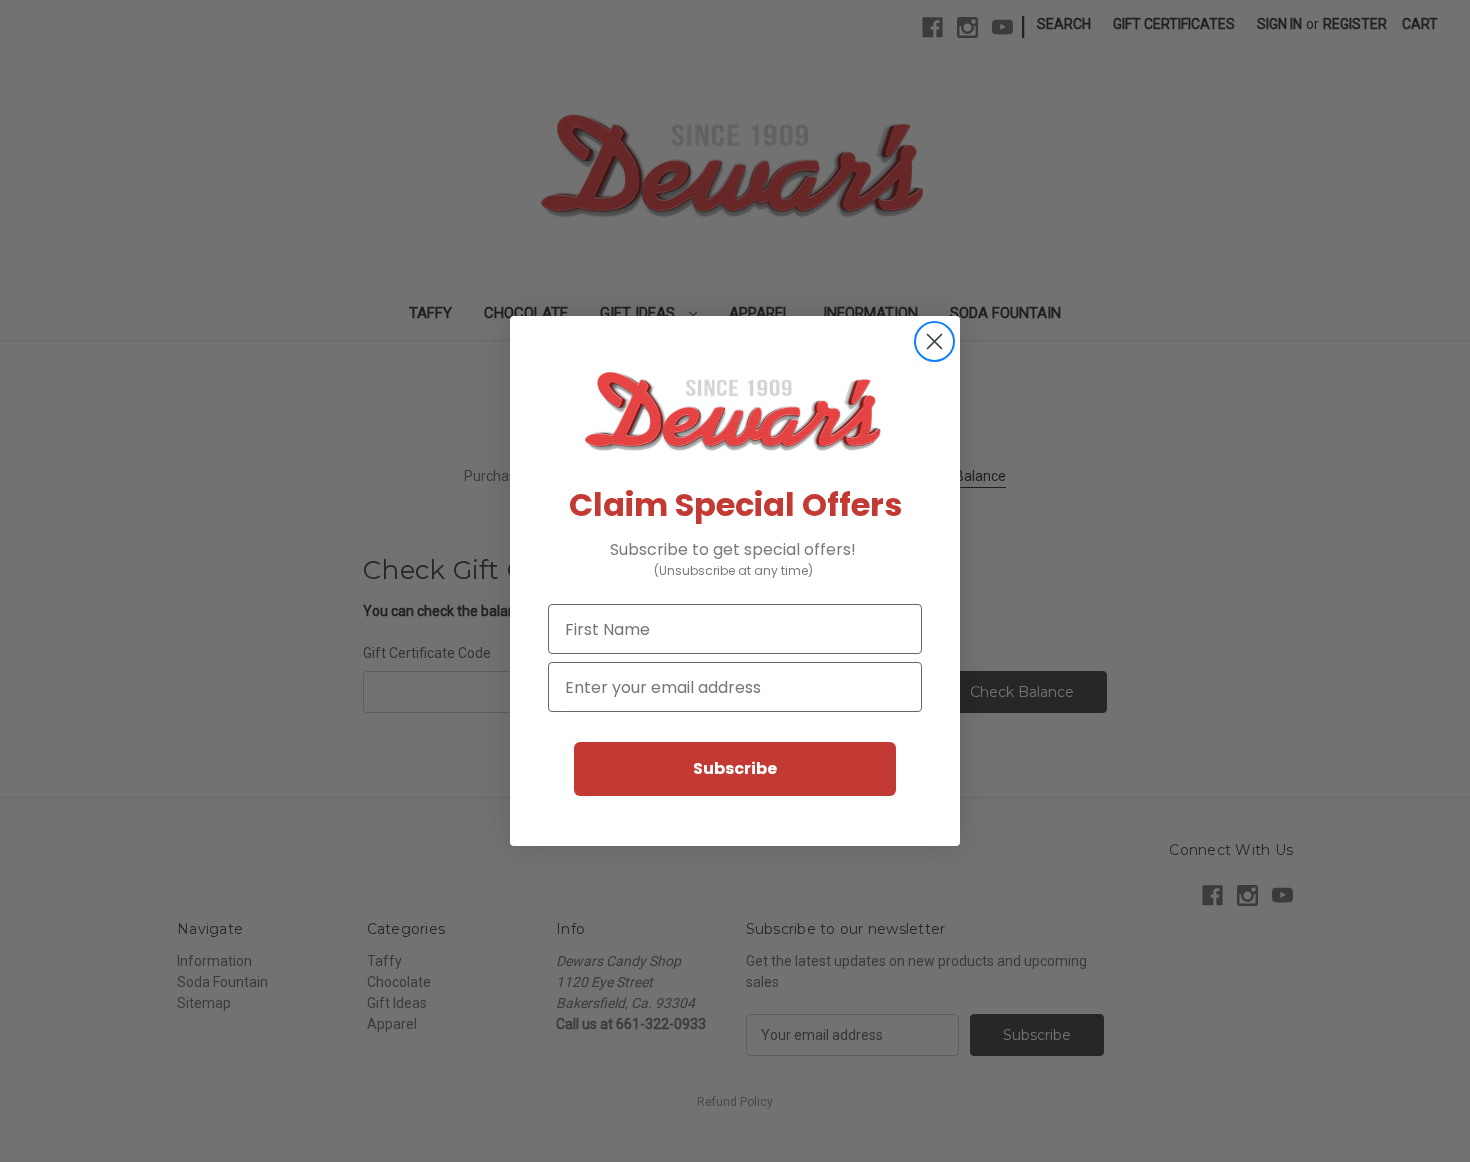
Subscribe (735, 768)
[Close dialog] (934, 341)
